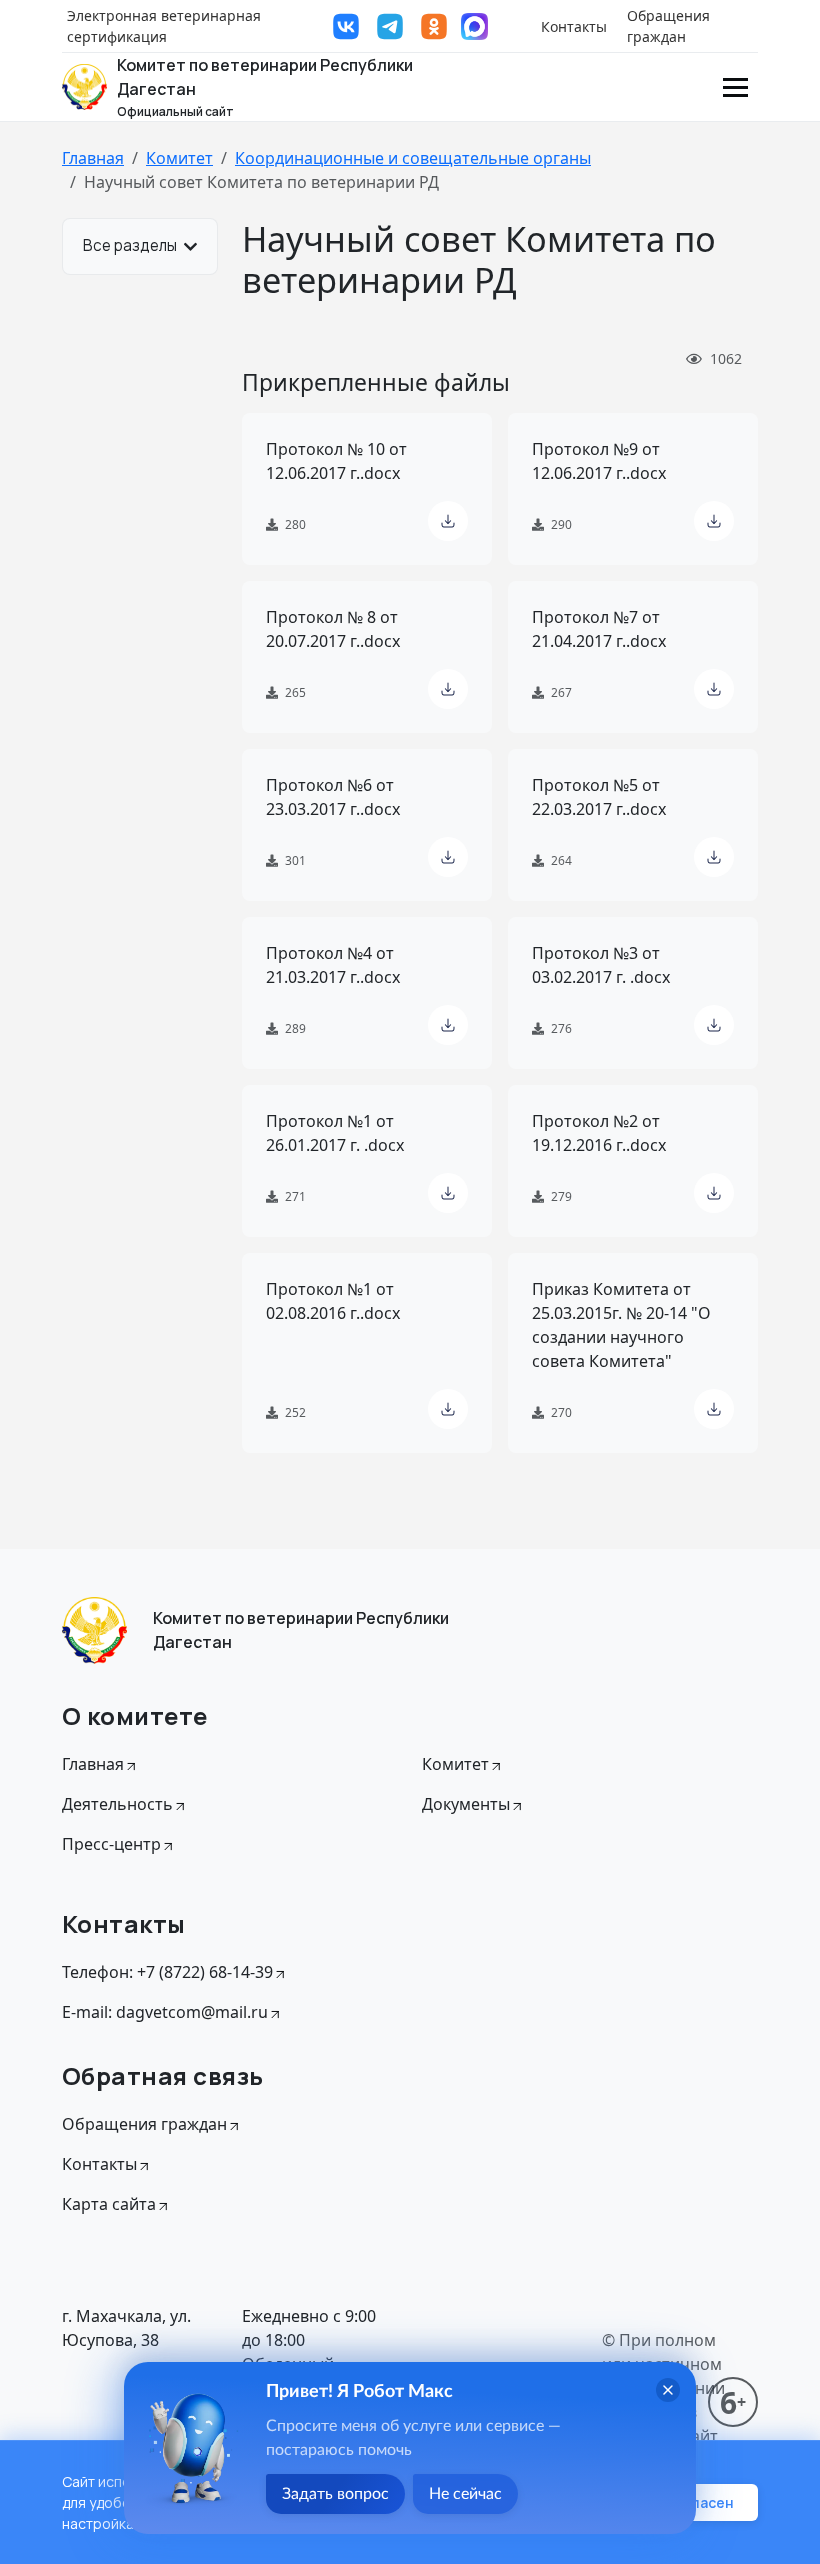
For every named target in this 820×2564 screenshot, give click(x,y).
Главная (93, 158)
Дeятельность (117, 1804)
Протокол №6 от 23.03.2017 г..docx (333, 797)
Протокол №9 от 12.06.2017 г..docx (599, 461)
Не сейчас (465, 2494)
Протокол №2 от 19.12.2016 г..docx (599, 1133)
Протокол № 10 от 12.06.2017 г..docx (336, 461)
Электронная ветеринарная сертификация (164, 26)
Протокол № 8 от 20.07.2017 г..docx (333, 629)
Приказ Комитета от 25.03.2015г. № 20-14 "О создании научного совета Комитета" (621, 1325)
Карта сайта (109, 2204)
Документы (466, 1804)
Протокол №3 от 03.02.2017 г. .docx (601, 965)
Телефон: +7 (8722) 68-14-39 (167, 1972)
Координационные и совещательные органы (413, 158)
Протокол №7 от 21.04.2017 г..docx (599, 629)
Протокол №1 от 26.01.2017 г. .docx (335, 1133)
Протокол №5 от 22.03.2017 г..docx (599, 797)
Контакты (574, 26)
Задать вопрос (335, 2494)
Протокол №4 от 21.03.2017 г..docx (333, 965)
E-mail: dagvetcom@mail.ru (165, 2012)
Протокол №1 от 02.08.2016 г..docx (333, 1301)
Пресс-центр (111, 1844)
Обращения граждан (668, 26)
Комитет (179, 158)
